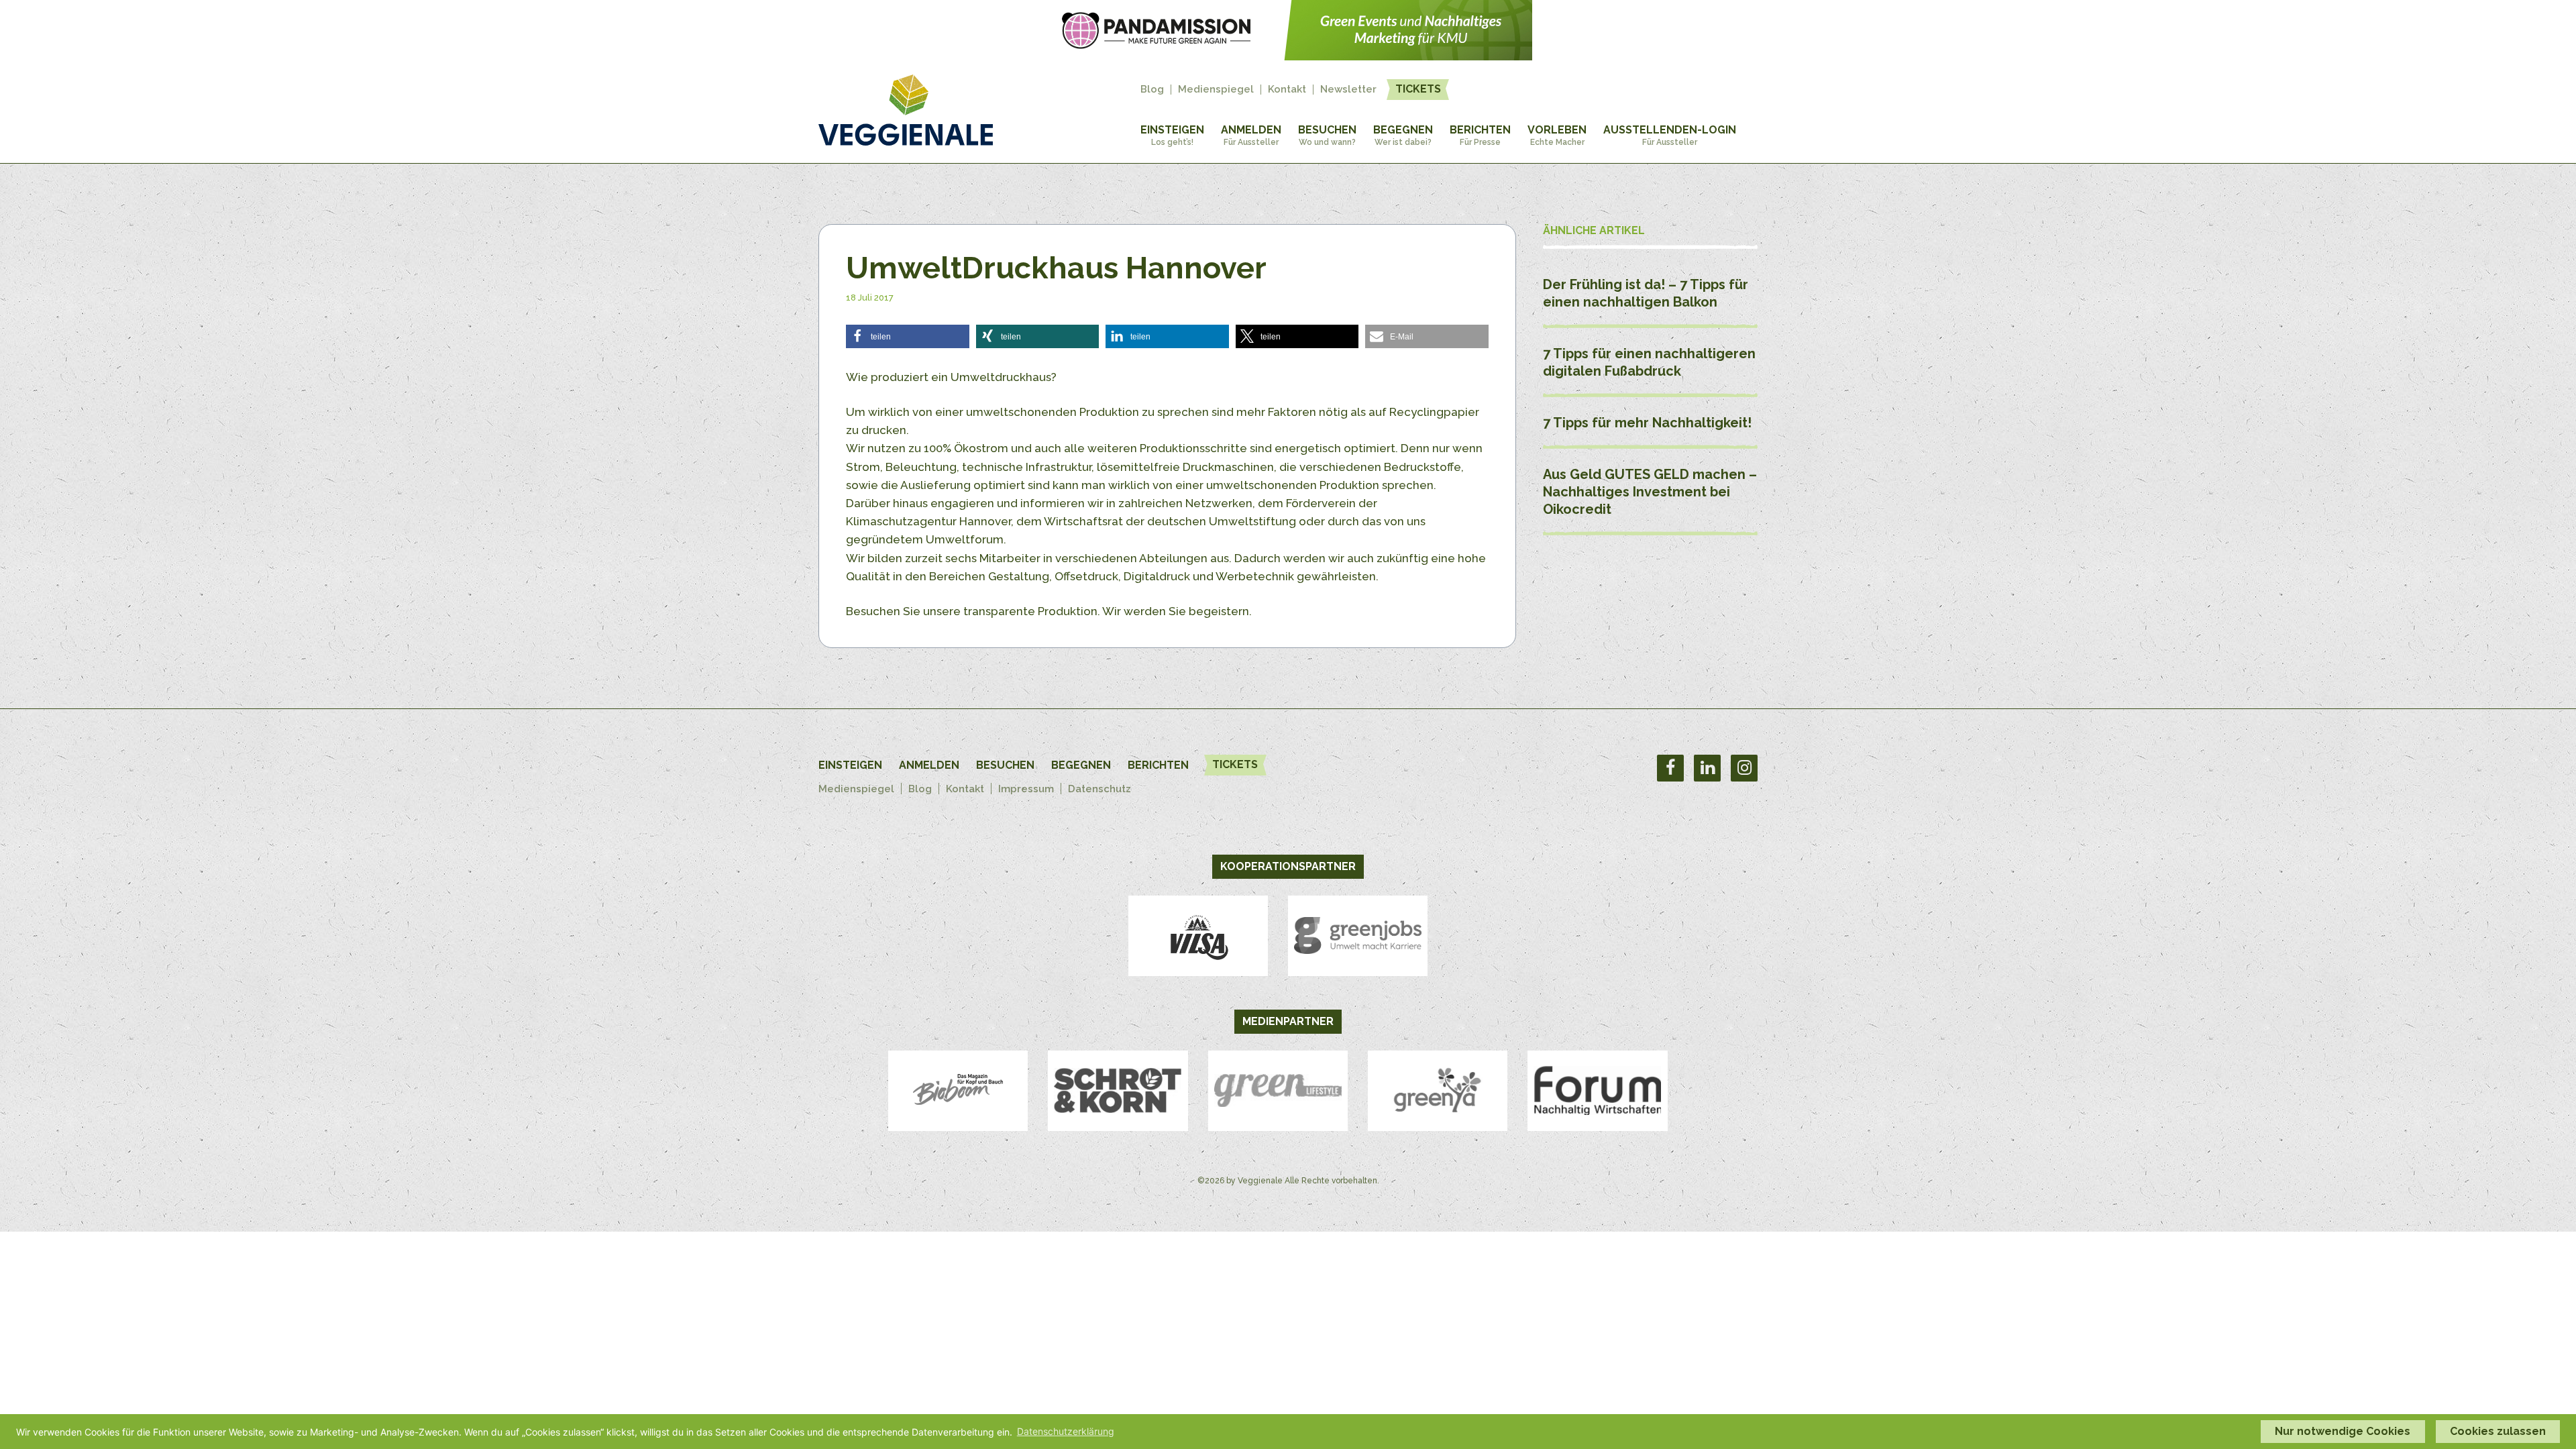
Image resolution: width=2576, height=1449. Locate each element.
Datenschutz (1099, 789)
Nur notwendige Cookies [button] (2343, 1431)
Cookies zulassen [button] (2498, 1431)
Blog (1152, 90)
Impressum (1026, 789)
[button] (908, 336)
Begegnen (1403, 135)
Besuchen (1327, 135)
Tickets (1418, 89)
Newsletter (1348, 90)
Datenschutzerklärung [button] (1066, 1431)
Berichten (1480, 135)
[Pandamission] (1288, 56)
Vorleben (1557, 135)
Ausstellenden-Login (1670, 135)
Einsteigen (1172, 135)
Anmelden (1251, 135)
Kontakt (1287, 90)
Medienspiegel (1216, 90)
